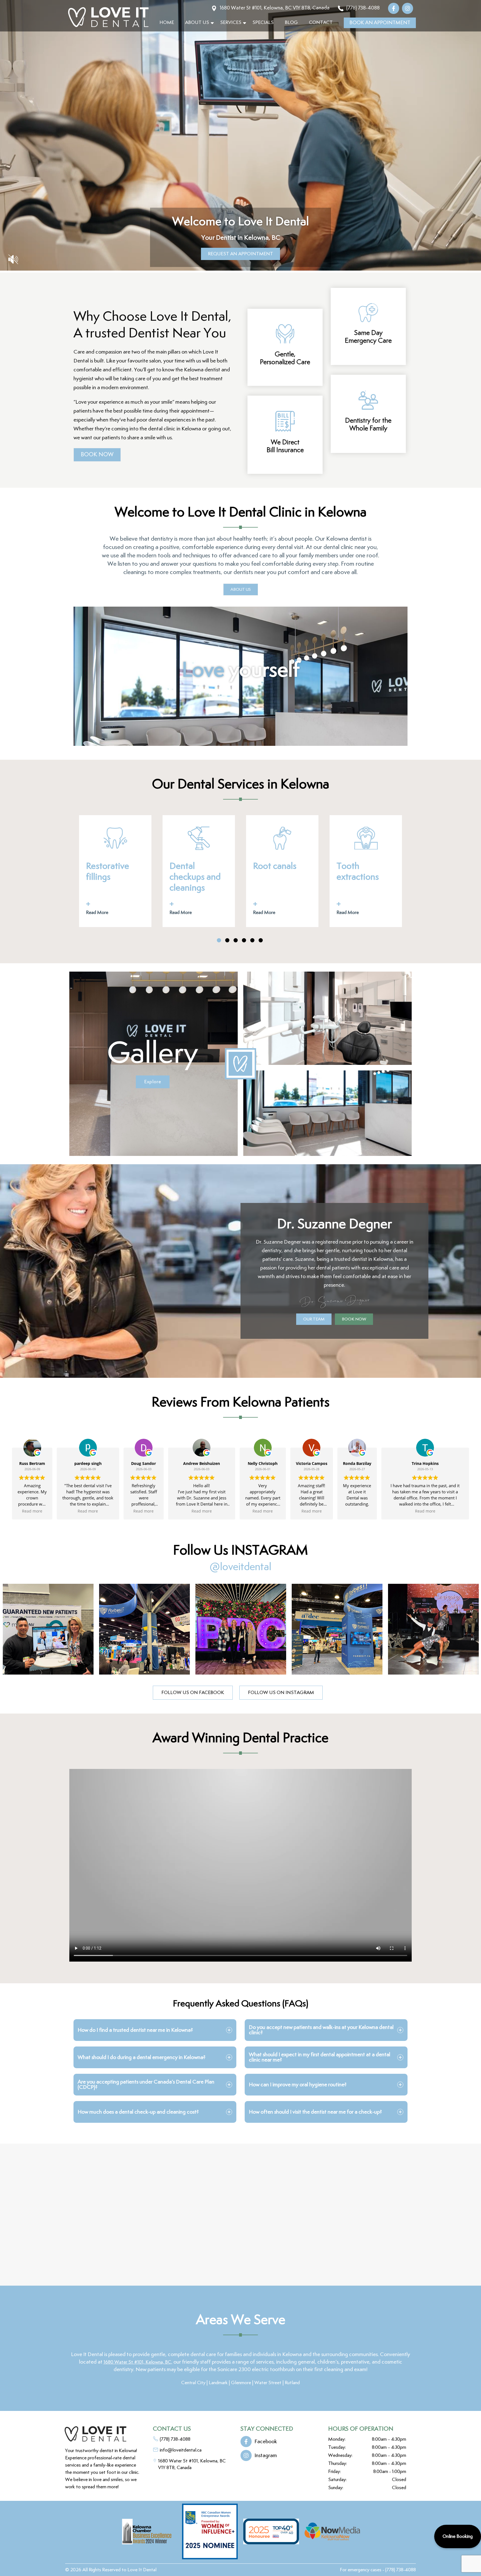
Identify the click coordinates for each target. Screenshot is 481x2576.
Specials (263, 23)
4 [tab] (244, 940)
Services (231, 23)
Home (167, 23)
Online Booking (458, 2536)
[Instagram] (409, 8)
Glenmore (241, 2383)
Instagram (266, 2456)
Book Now (97, 455)
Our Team (314, 1319)
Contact (321, 23)
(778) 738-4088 (401, 2570)
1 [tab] (219, 940)
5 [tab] (252, 940)
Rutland (292, 2383)
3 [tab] (236, 940)
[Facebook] (395, 8)
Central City (193, 2383)
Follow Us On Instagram (281, 1693)
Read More (97, 913)
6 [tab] (261, 940)
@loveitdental (240, 1567)
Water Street (268, 2383)
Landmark (218, 2383)
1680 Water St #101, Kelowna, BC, (138, 2362)
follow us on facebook (193, 1693)
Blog (291, 23)
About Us (197, 23)
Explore (153, 1082)
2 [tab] (227, 940)
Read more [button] (32, 1511)
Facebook (266, 2442)
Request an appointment (240, 254)
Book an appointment (380, 23)
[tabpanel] (115, 871)
